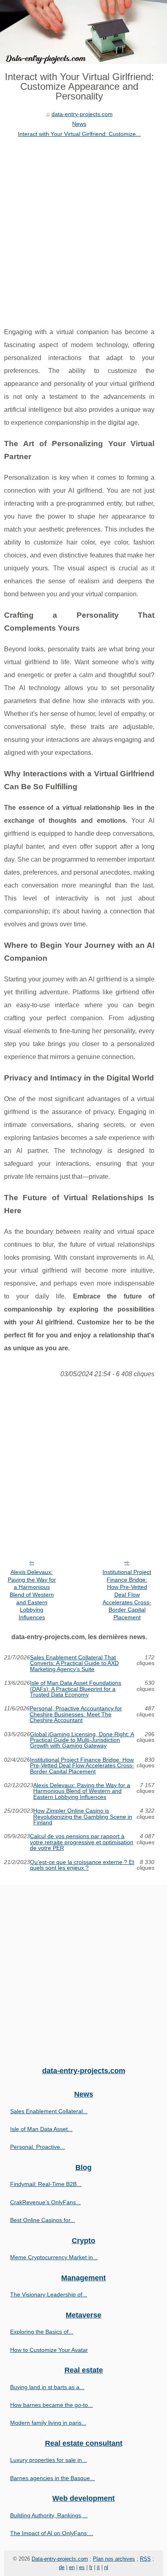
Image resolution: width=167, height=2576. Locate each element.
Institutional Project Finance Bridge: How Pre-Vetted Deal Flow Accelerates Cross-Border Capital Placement (127, 1595)
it (98, 2567)
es (82, 2567)
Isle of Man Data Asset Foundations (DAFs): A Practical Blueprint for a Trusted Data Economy (76, 1689)
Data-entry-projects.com (60, 2559)
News (79, 124)
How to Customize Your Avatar (49, 2350)
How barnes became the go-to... (51, 2405)
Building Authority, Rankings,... (49, 2515)
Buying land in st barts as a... (47, 2387)
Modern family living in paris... (48, 2423)
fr (91, 2567)
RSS (145, 2559)
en (72, 2567)
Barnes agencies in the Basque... (52, 2478)
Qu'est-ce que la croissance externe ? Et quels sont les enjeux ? (82, 1865)
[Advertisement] (83, 226)
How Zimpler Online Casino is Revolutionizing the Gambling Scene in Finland (83, 1817)
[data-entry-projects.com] (83, 32)
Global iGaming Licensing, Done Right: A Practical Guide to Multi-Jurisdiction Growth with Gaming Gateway (82, 1740)
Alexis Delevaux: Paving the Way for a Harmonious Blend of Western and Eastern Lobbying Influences (32, 1595)
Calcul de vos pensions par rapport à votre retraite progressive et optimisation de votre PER (82, 1842)
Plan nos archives (114, 2559)
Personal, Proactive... (37, 2147)
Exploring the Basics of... (42, 2332)
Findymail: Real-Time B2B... (46, 2184)
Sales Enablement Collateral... (49, 2111)
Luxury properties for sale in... (48, 2460)
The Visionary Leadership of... (49, 2294)
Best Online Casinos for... (43, 2220)
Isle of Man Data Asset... (41, 2129)
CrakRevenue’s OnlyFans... (45, 2202)
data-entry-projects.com (82, 114)
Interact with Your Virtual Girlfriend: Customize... (79, 134)
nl (106, 2567)
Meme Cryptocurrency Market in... (54, 2257)
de (62, 2567)
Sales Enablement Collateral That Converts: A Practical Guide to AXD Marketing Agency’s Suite (74, 1663)
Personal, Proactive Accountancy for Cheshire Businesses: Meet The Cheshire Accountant (76, 1714)
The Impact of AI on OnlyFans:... (52, 2533)
